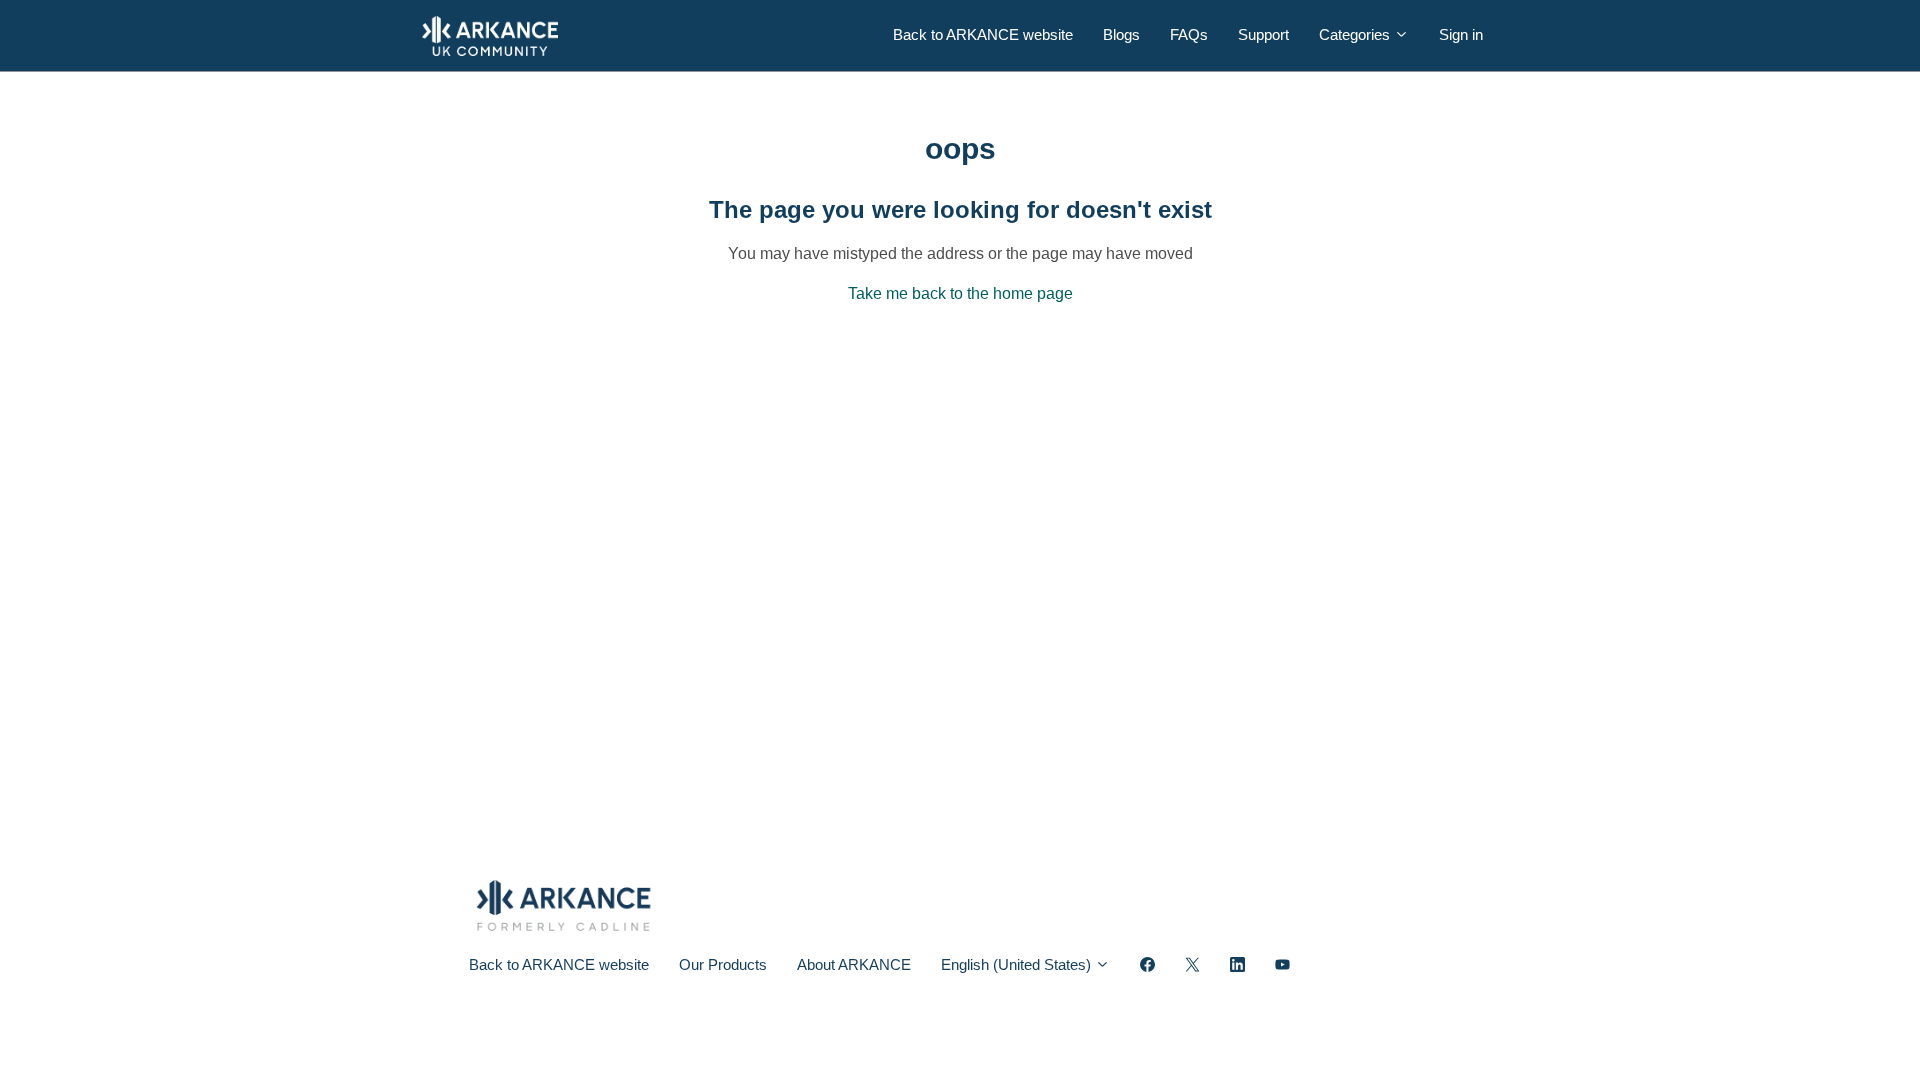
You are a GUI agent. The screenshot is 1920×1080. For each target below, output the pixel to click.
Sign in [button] (1461, 34)
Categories (1356, 34)
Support (1263, 34)
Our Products (723, 964)
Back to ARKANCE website (983, 34)
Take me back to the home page (960, 293)
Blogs (1121, 34)
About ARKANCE (854, 964)
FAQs (1189, 34)
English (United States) (1018, 964)
